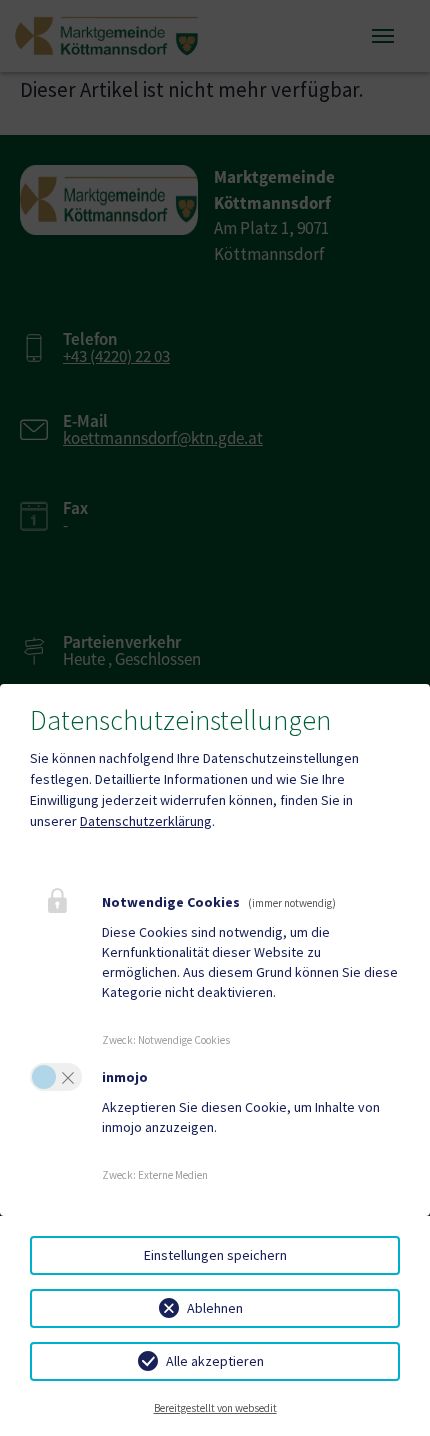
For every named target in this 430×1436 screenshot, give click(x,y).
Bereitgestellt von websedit (215, 1408)
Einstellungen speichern (215, 1255)
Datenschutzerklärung (146, 821)
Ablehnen (215, 1308)
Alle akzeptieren (215, 1361)
